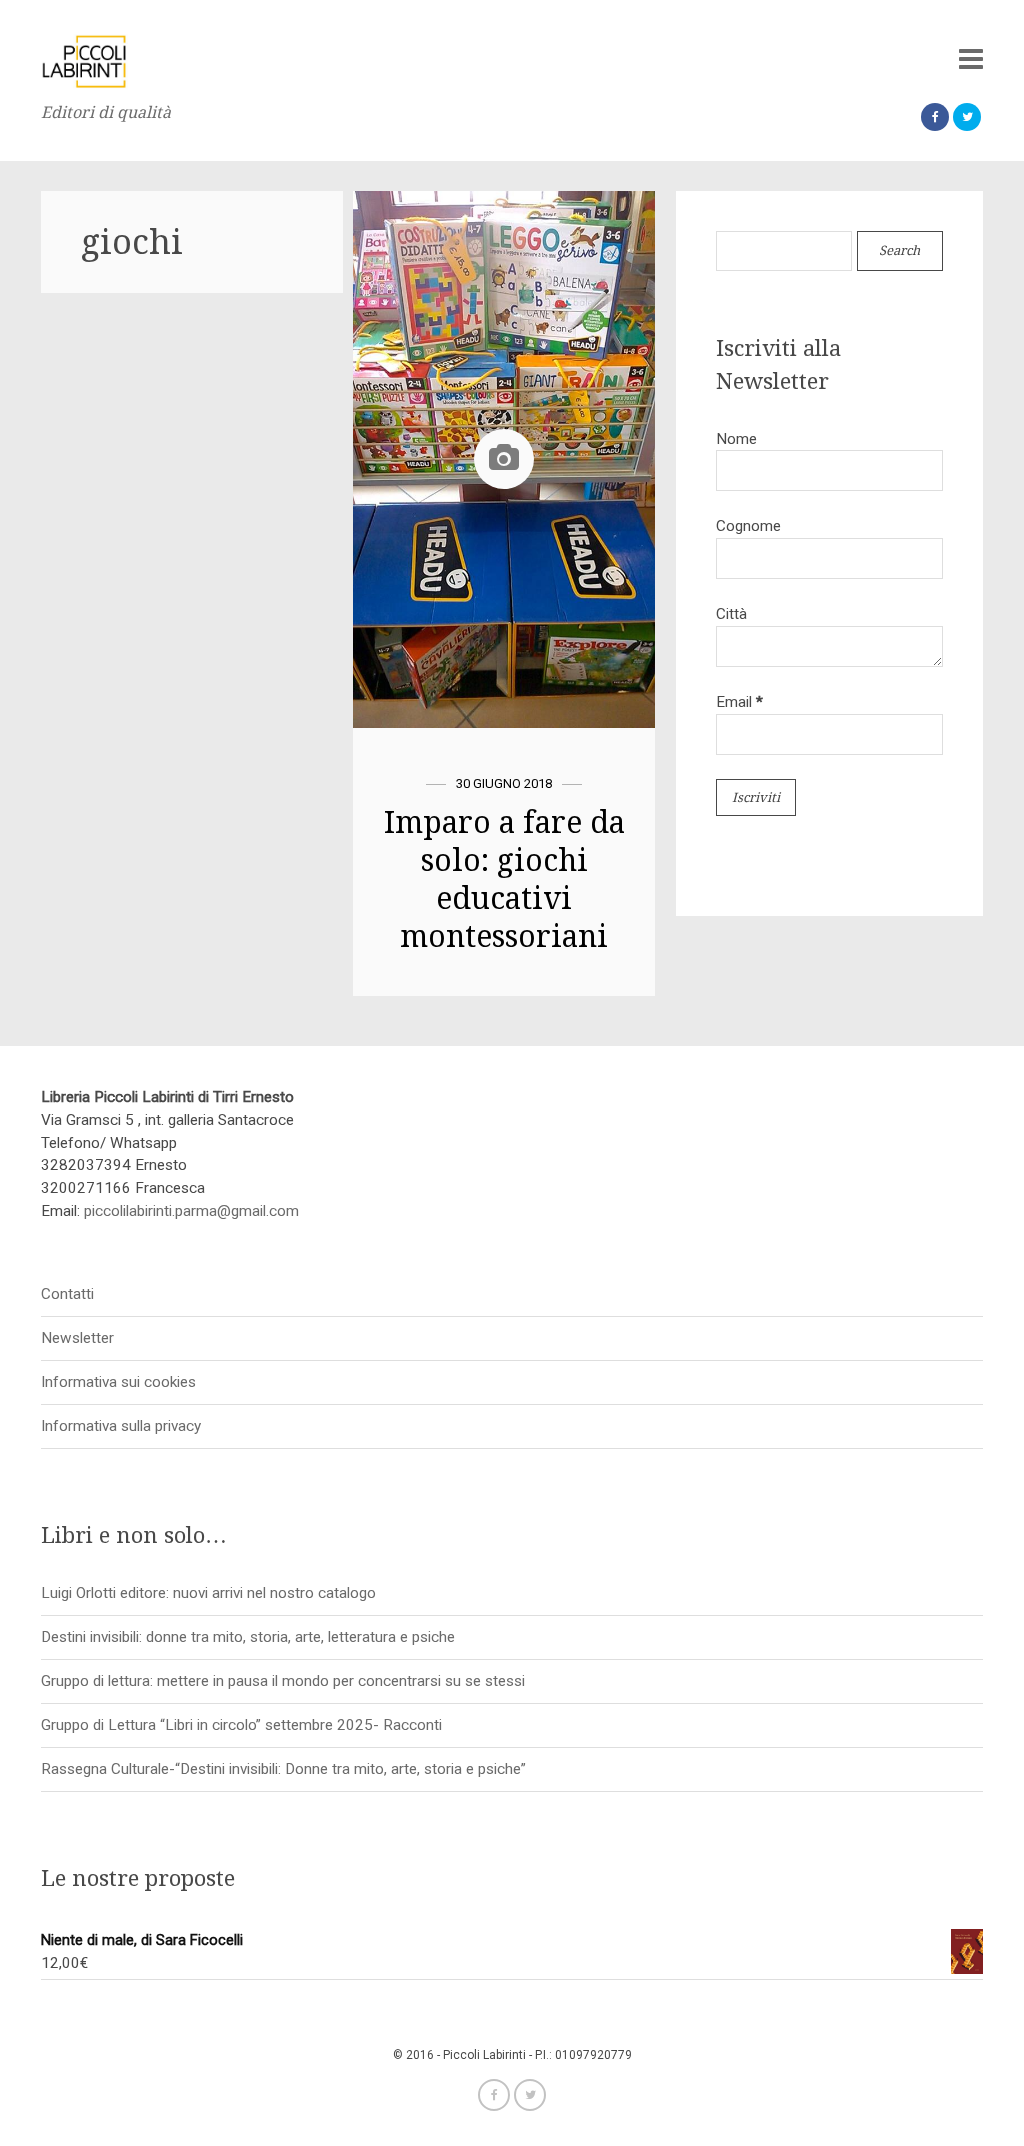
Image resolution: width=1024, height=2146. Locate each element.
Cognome (748, 526)
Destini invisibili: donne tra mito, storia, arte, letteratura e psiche (248, 1637)
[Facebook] (935, 117)
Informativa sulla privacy (121, 1426)
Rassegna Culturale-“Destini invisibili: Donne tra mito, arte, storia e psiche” (283, 1769)
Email (739, 702)
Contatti (67, 1294)
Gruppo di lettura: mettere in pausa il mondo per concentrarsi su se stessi (283, 1681)
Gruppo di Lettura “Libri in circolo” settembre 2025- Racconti (241, 1725)
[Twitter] (967, 117)
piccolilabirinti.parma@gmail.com (191, 1211)
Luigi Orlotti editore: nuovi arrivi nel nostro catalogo (208, 1593)
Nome (736, 439)
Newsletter (77, 1338)
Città (731, 614)
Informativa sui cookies (118, 1382)
